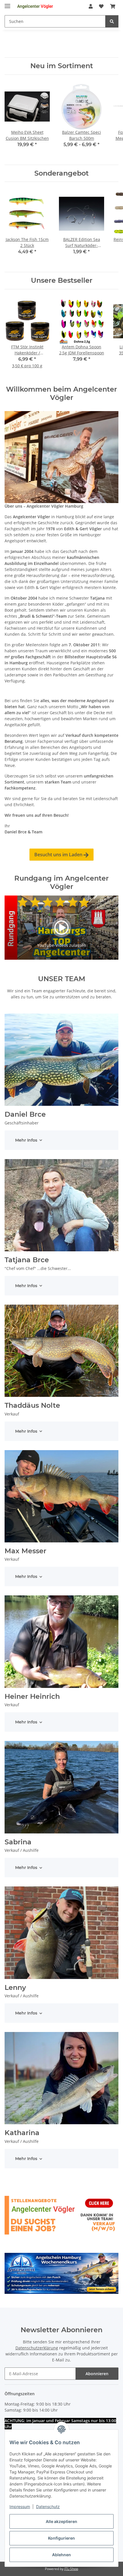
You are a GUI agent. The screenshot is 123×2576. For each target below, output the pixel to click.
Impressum (20, 2507)
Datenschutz (48, 2507)
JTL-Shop (71, 2569)
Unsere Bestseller (62, 280)
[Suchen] (112, 21)
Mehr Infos (26, 1140)
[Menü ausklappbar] (7, 4)
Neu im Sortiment (62, 66)
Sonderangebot (61, 173)
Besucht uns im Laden (61, 855)
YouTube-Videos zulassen (62, 945)
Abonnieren (97, 2374)
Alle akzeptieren (61, 2521)
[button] (91, 6)
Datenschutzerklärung (37, 2348)
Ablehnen (61, 2555)
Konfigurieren (61, 2538)
